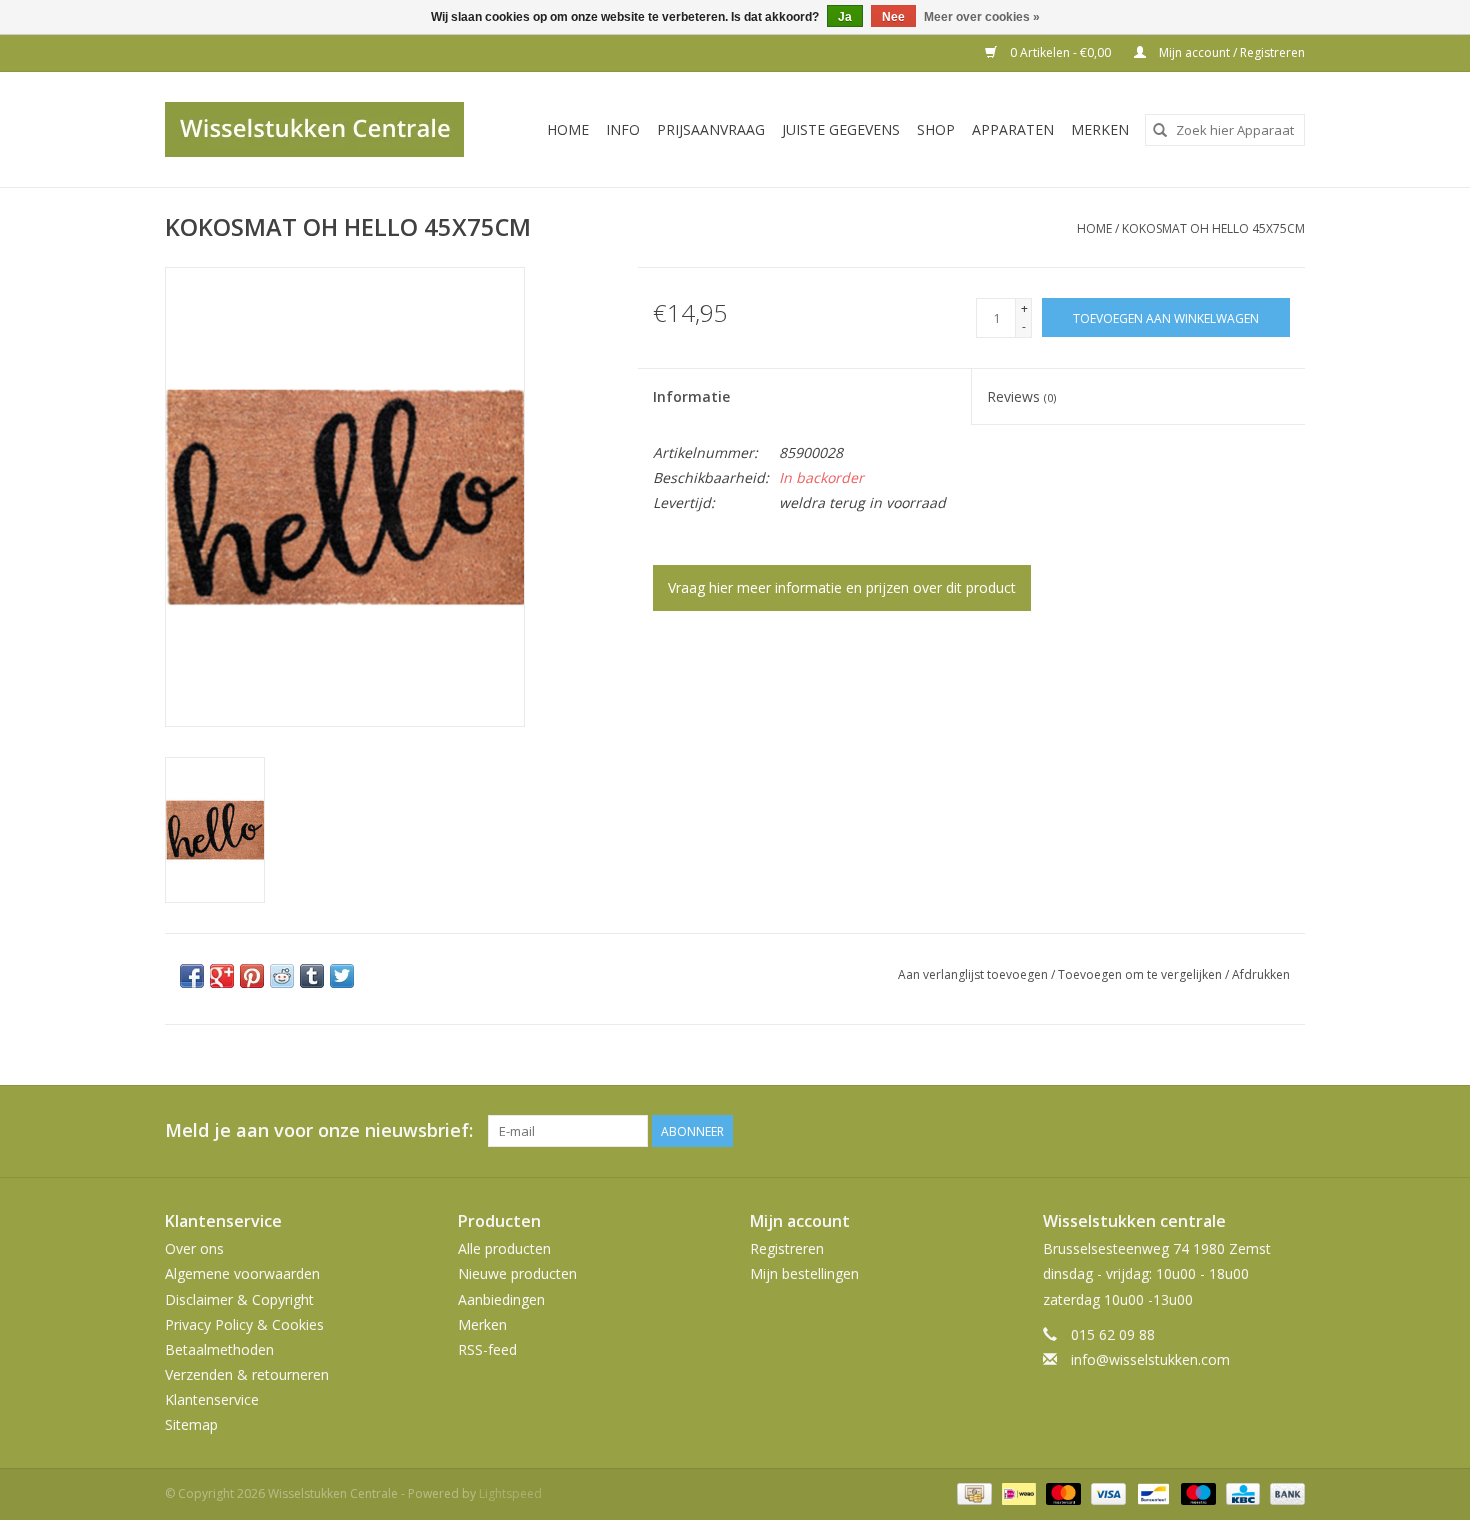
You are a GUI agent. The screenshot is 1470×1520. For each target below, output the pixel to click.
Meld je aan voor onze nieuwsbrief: (319, 1130)
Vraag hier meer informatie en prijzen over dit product (842, 587)
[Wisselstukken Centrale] (325, 129)
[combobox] (1225, 130)
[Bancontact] (1151, 1492)
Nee (893, 17)
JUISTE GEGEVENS (841, 129)
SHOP (936, 129)
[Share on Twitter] (342, 976)
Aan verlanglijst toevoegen (974, 974)
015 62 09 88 (1113, 1334)
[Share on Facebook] (192, 976)
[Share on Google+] (222, 976)
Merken (1100, 129)
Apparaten (1013, 129)
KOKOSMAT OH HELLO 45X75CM (1213, 228)
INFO (623, 129)
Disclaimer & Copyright (239, 1299)
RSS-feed (487, 1349)
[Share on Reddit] (282, 976)
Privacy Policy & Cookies (244, 1324)
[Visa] (1106, 1492)
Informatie (691, 396)
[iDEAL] (1017, 1492)
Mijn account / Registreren (1230, 52)
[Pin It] (252, 976)
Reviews (1021, 396)
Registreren (787, 1248)
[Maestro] (1196, 1492)
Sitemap (191, 1424)
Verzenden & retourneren (247, 1374)
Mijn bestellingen (804, 1273)
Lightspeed (510, 1493)
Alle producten (504, 1248)
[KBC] (1241, 1492)
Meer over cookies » (982, 17)
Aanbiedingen (501, 1299)
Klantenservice (212, 1399)
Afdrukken (1261, 974)
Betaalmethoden (219, 1349)
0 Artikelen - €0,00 (1060, 52)
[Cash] (972, 1492)
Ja (845, 17)
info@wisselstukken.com (1150, 1359)
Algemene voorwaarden (242, 1273)
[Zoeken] (1160, 130)
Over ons (194, 1248)
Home (568, 129)
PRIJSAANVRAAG (711, 129)
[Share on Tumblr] (312, 976)
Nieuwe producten (517, 1273)
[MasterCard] (1061, 1492)
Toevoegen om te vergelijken (1141, 974)
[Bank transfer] (1284, 1492)
